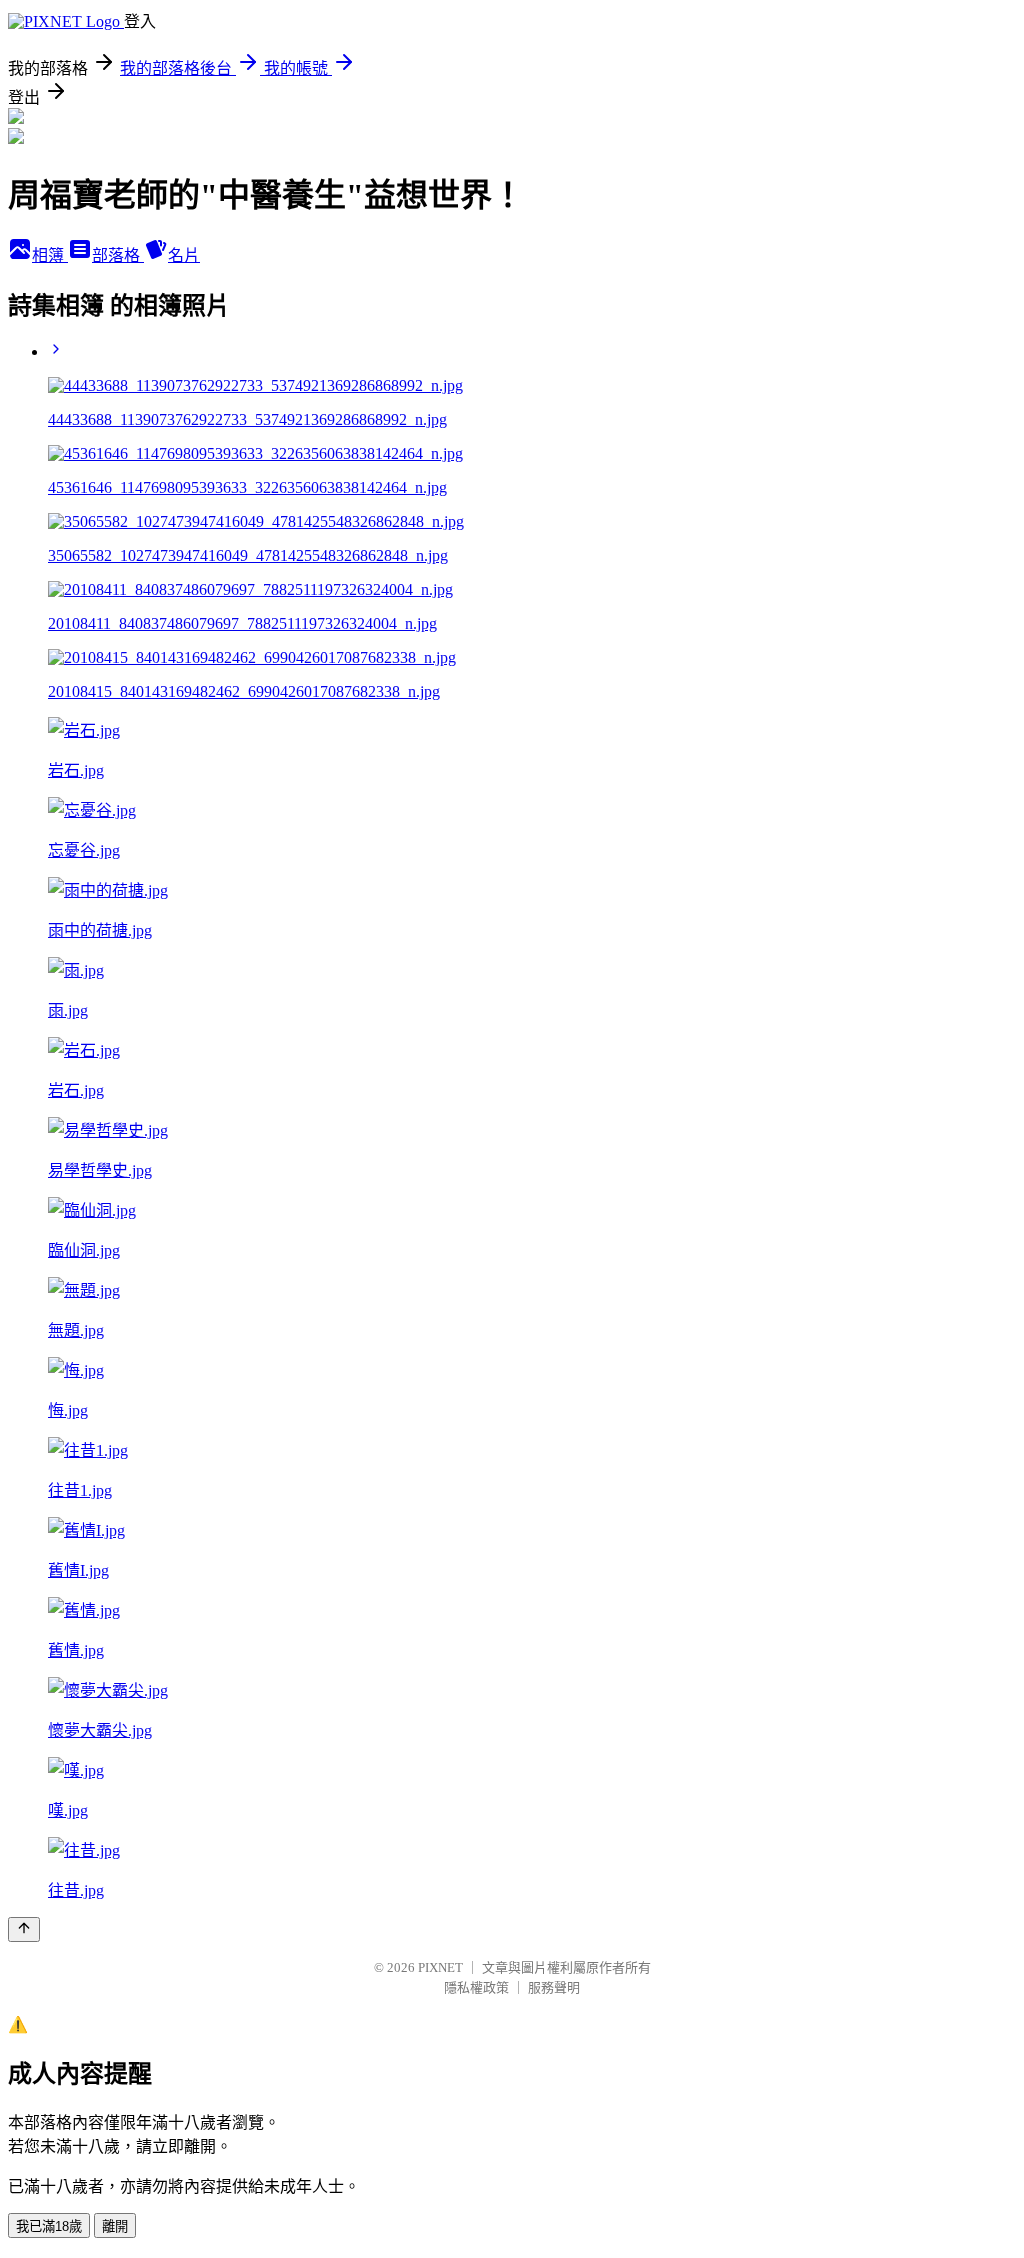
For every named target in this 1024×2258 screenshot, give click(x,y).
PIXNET (440, 1967)
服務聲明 (554, 1987)
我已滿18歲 (49, 2226)
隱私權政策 (476, 1987)
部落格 (118, 255)
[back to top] (24, 1929)
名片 (184, 255)
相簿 (50, 255)
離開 (115, 2226)
